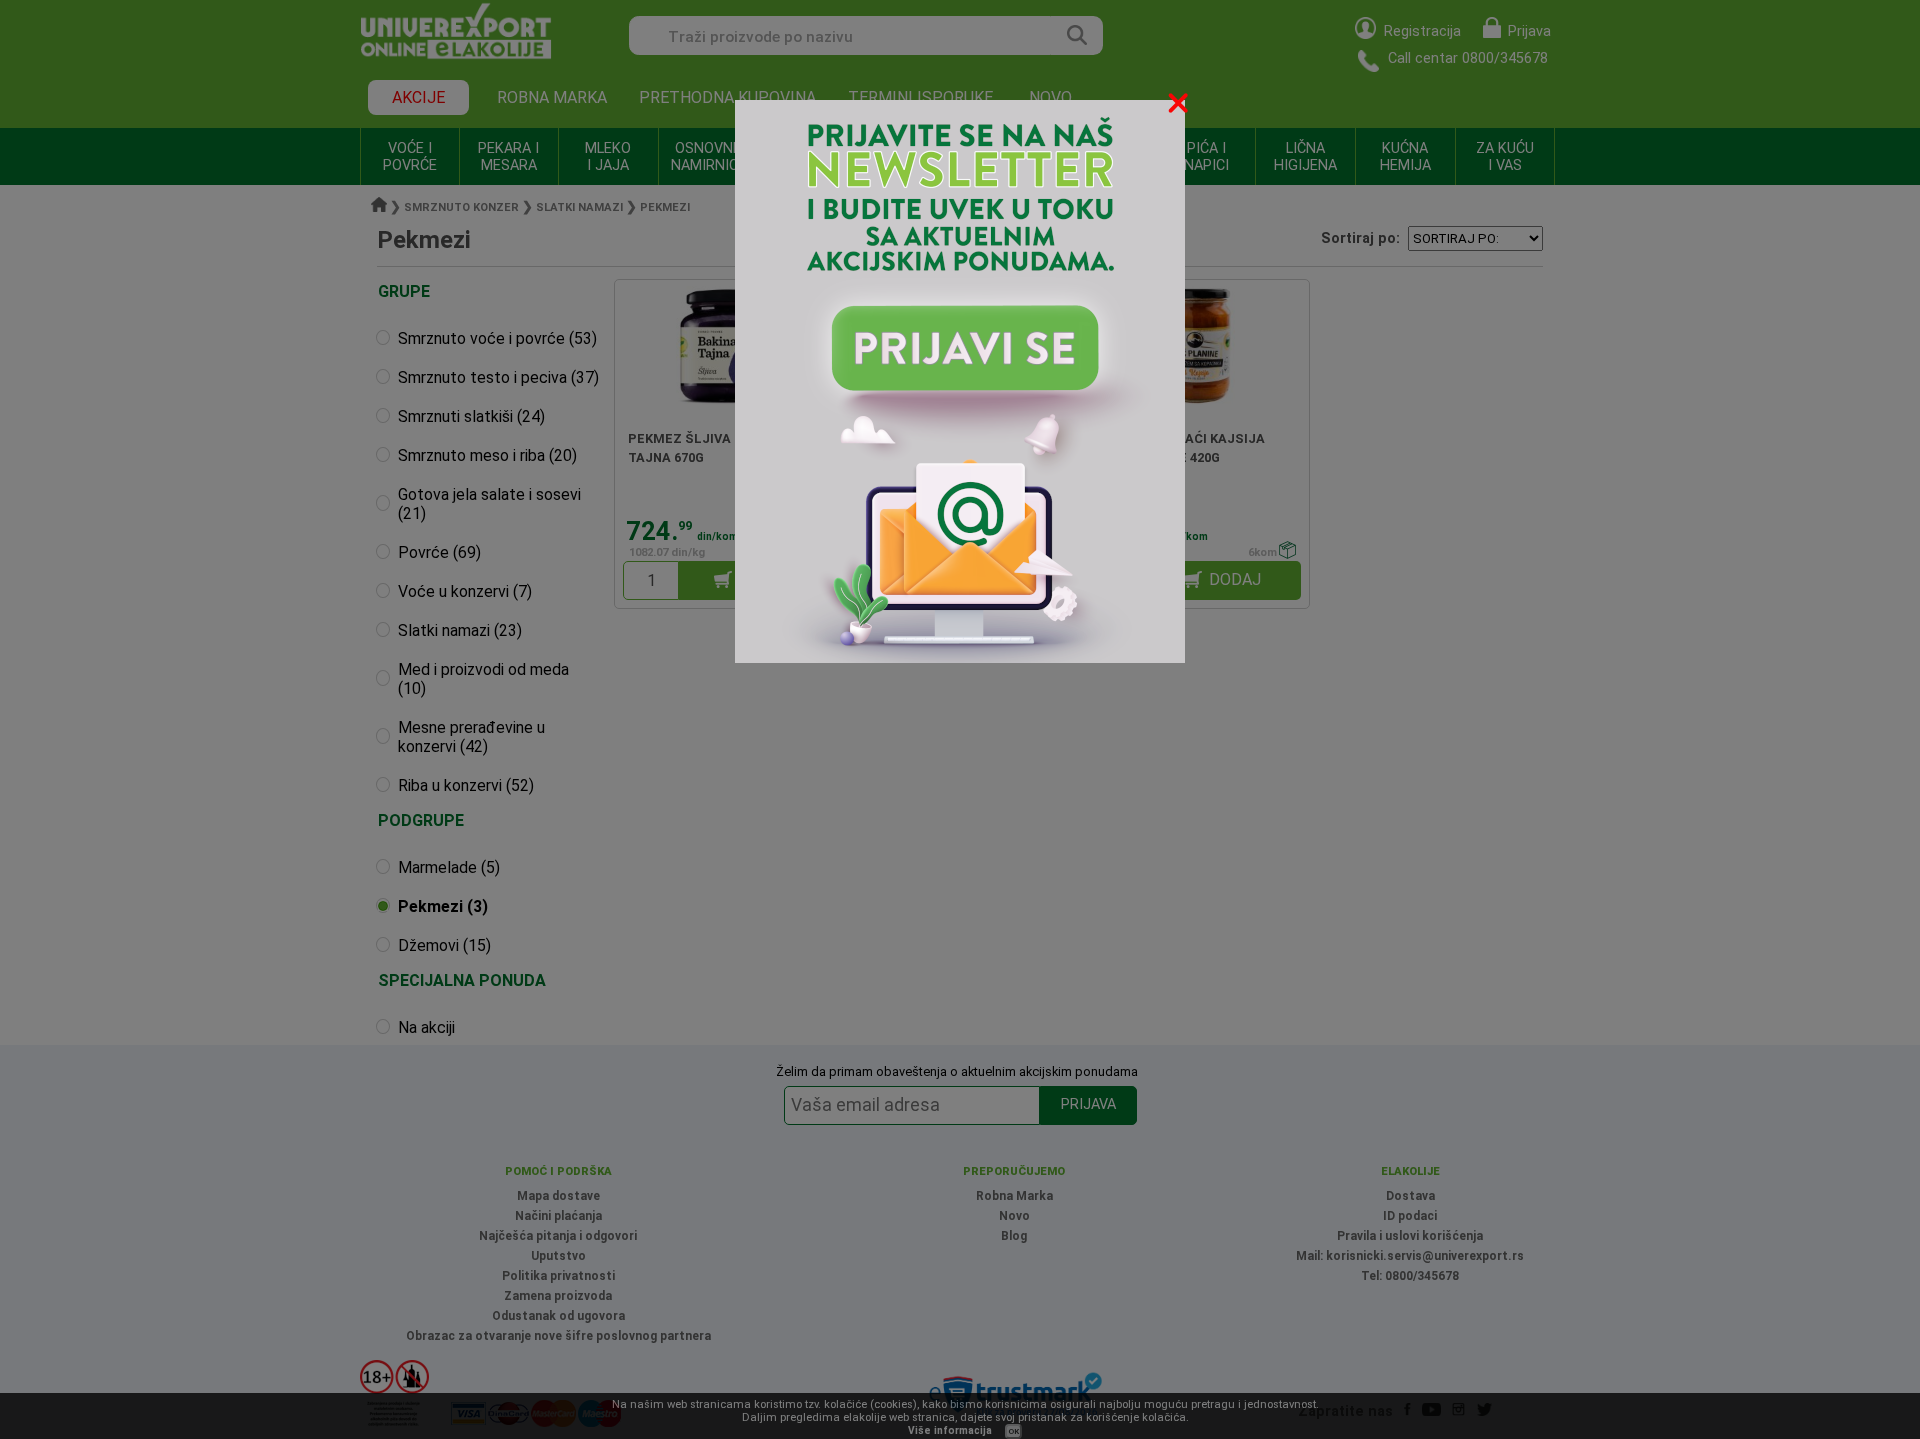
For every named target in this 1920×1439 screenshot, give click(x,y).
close (1180, 106)
